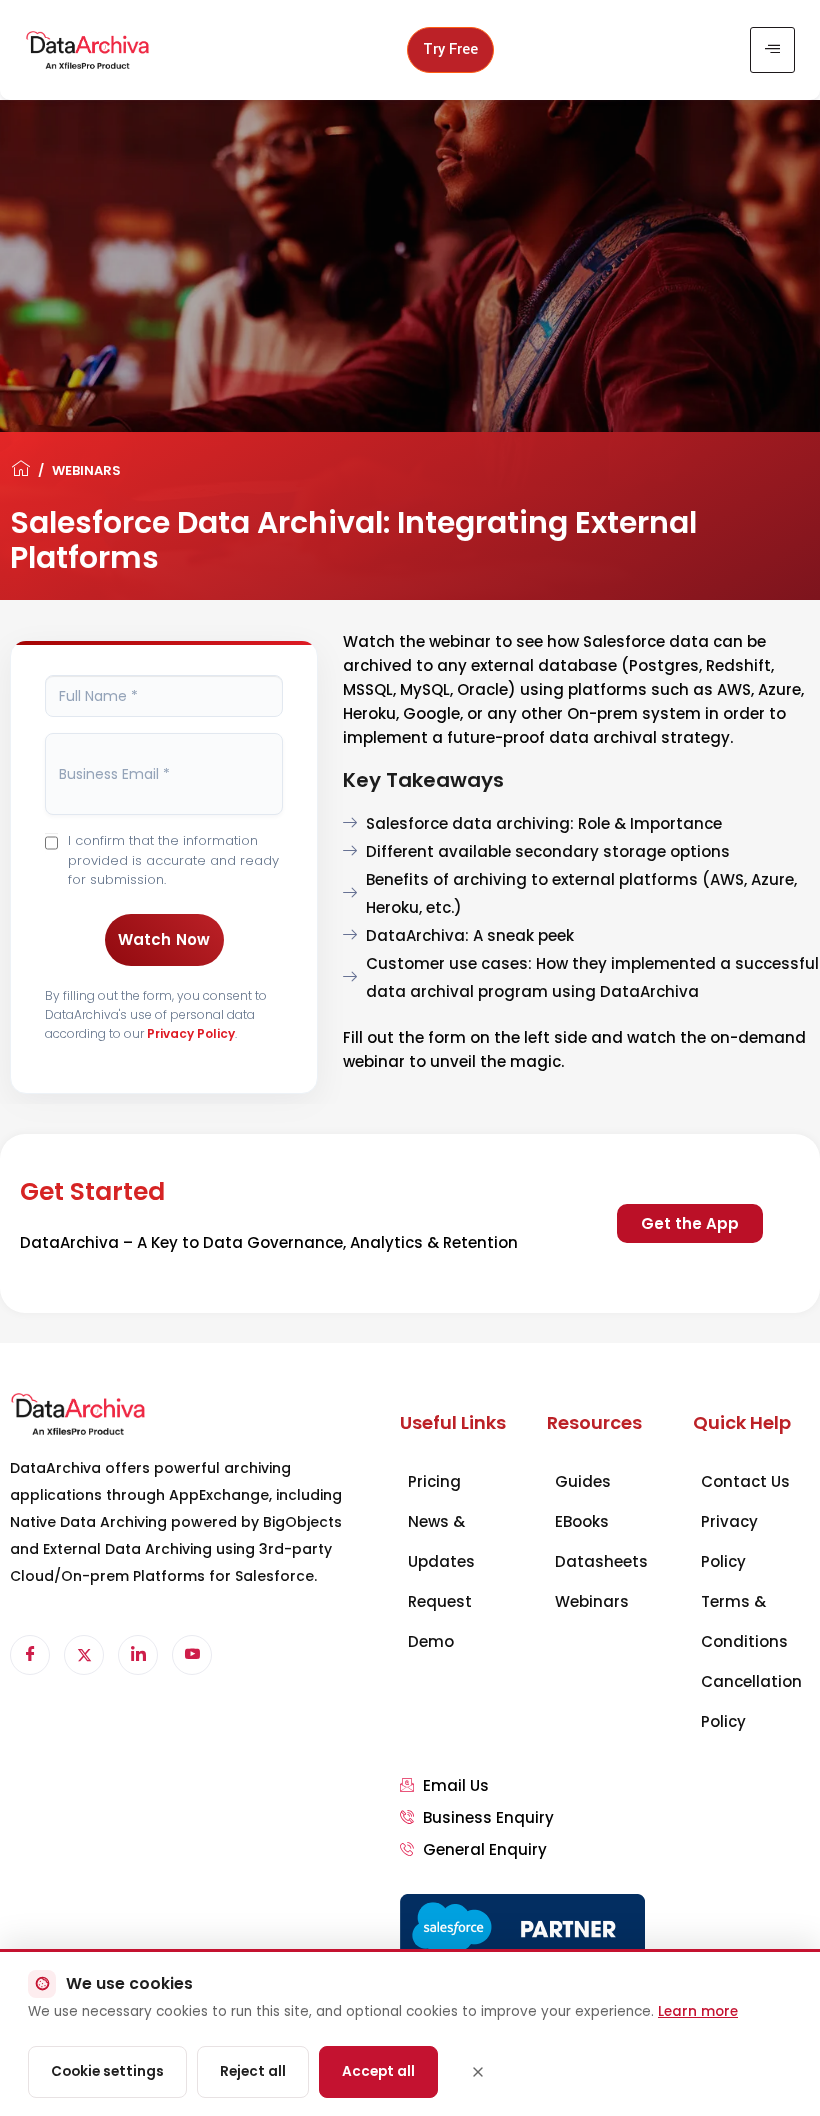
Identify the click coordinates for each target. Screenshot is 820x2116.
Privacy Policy (191, 1033)
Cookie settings (107, 2071)
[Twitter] (84, 1655)
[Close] (478, 2072)
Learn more (698, 2011)
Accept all (378, 2071)
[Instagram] (192, 1655)
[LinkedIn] (138, 1655)
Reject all (253, 2071)
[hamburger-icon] (772, 50)
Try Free (450, 49)
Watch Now (164, 939)
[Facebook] (30, 1655)
